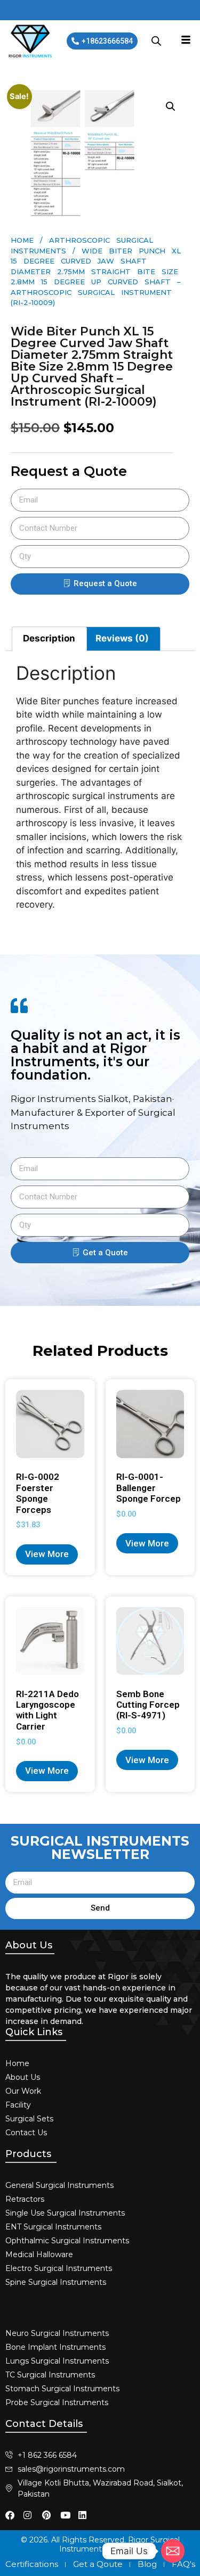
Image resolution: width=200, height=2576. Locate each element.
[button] (171, 106)
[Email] (173, 2551)
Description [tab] (49, 638)
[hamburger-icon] (186, 41)
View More (47, 1554)
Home (22, 240)
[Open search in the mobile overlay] (156, 41)
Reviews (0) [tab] (122, 638)
